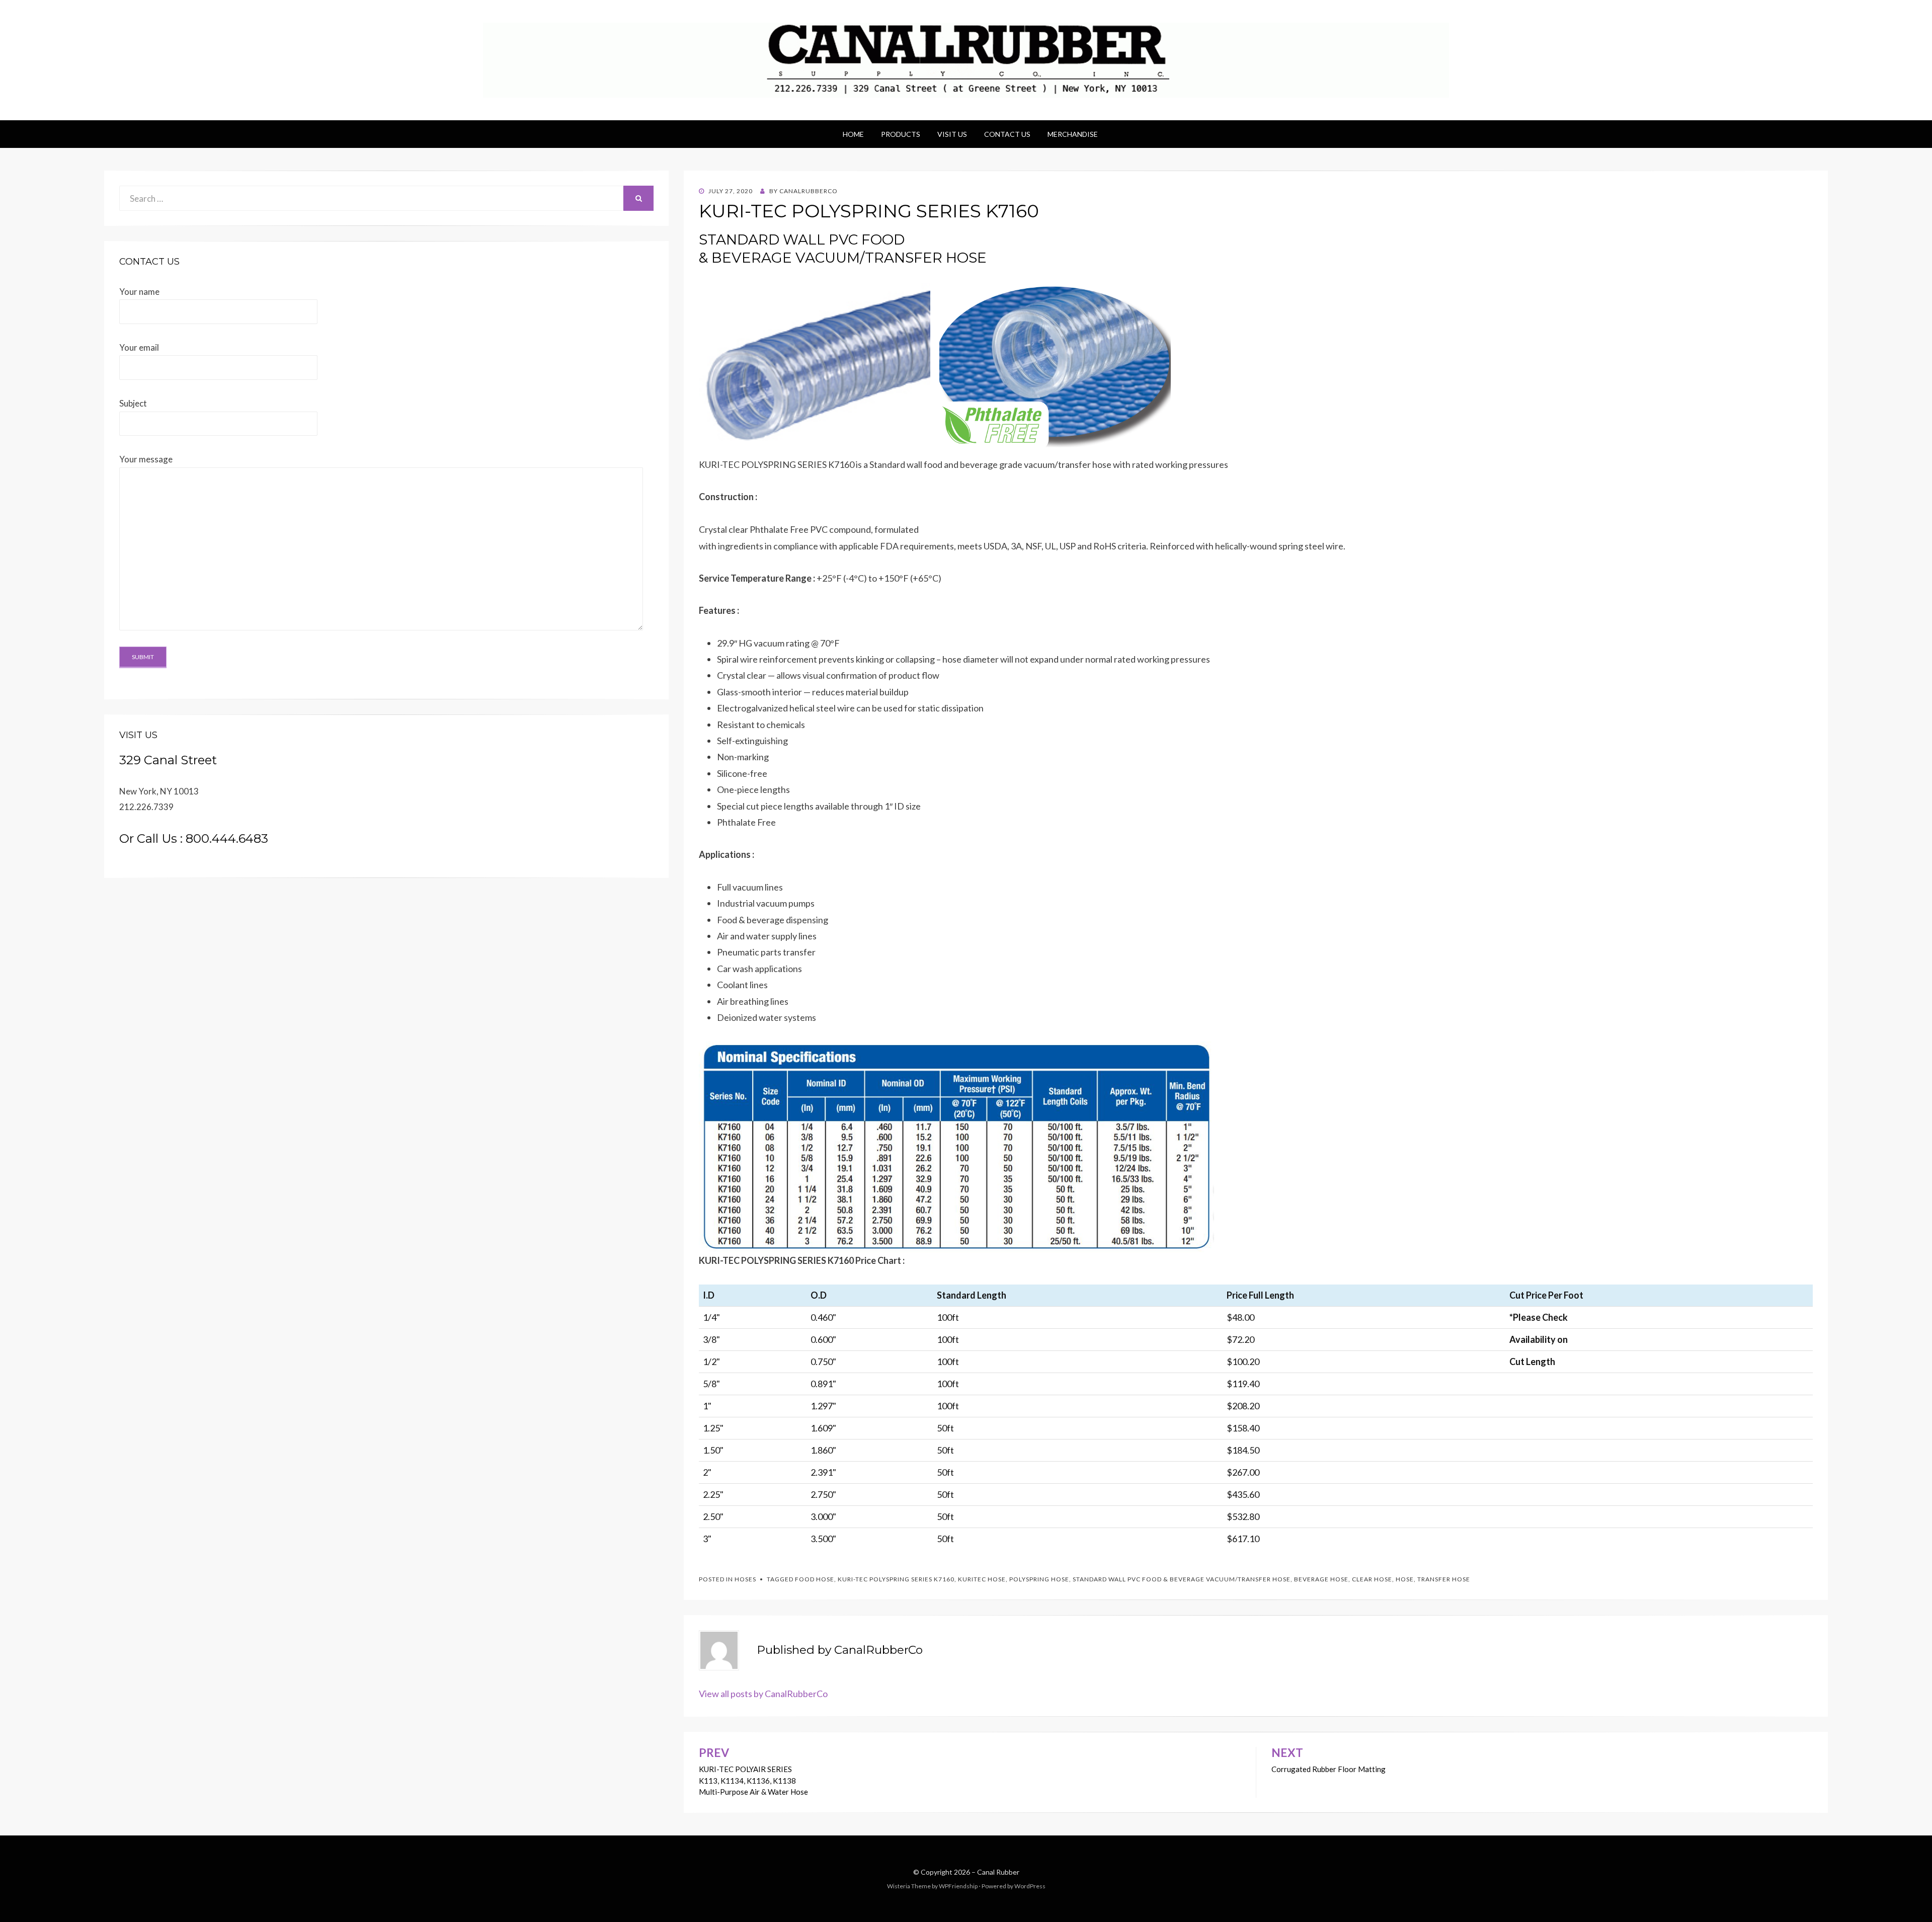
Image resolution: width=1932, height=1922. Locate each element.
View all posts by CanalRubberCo (763, 1694)
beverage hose (1321, 1579)
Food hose (815, 1579)
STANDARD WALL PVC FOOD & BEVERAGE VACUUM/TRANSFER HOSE (1182, 1579)
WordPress (1030, 1886)
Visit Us (952, 134)
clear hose (1372, 1579)
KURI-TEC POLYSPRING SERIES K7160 (896, 1579)
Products (901, 134)
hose (1405, 1579)
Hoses (745, 1579)
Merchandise (1073, 134)
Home (853, 134)
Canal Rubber (998, 1872)
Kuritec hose (982, 1579)
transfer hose (1444, 1579)
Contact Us (1007, 134)
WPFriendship (958, 1886)
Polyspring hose (1039, 1579)
